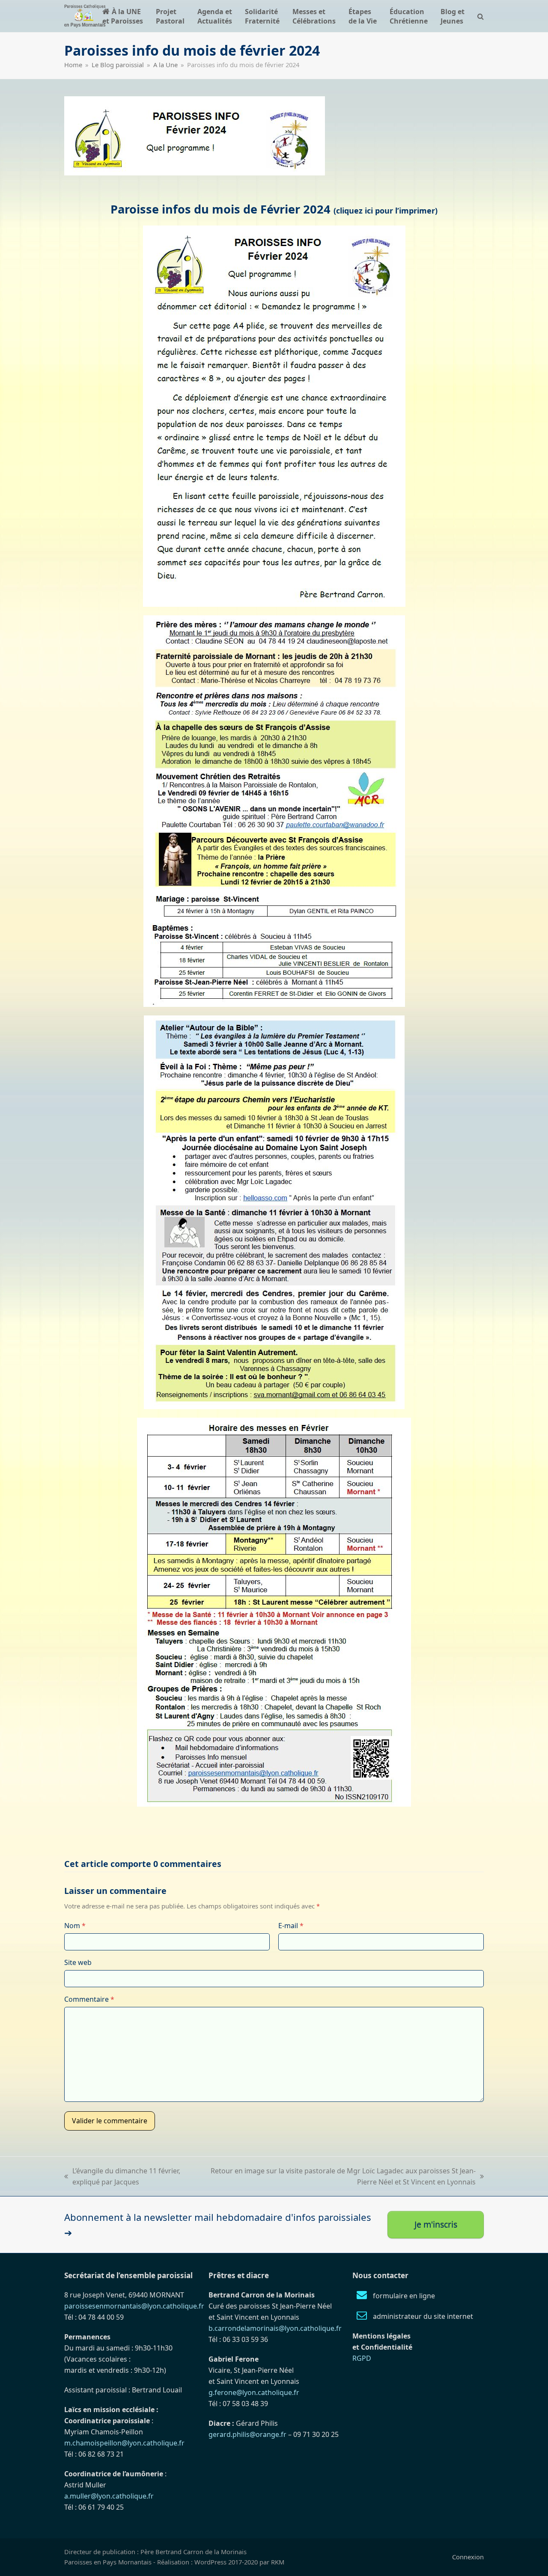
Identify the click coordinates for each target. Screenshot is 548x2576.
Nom (75, 1926)
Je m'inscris (436, 2224)
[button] (481, 16)
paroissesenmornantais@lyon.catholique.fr (134, 2306)
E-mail (291, 1926)
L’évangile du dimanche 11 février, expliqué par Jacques (122, 2177)
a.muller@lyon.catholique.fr (109, 2496)
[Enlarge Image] (195, 135)
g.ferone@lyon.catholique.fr (254, 2392)
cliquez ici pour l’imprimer (386, 211)
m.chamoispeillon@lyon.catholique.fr (124, 2443)
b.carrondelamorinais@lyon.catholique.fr (275, 2328)
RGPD (362, 2358)
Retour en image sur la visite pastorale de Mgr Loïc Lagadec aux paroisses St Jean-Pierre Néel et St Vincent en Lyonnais (340, 2177)
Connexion (468, 2557)
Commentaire (89, 1999)
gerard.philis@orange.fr (247, 2434)
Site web (78, 1962)
